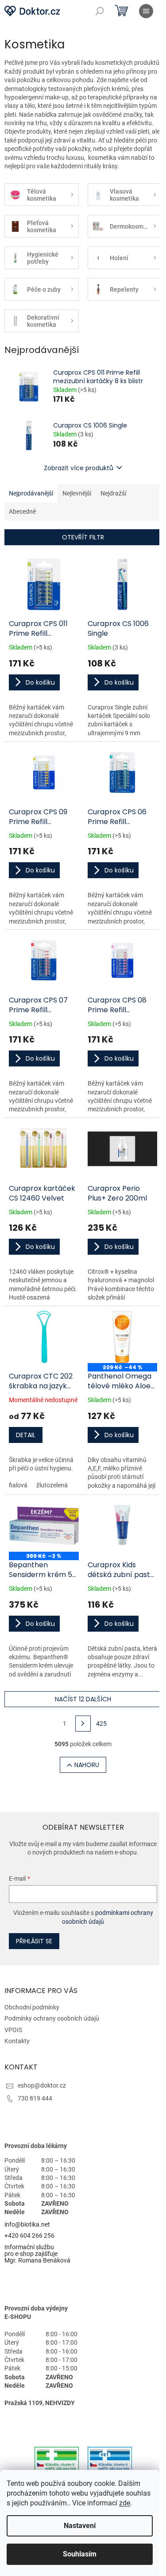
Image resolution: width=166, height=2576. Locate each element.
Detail (26, 1435)
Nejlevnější (77, 493)
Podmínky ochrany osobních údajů (52, 2018)
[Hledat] (100, 11)
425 (101, 1724)
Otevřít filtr (83, 537)
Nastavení (80, 2526)
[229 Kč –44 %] (123, 1337)
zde (125, 2503)
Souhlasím (80, 2554)
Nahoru (87, 1765)
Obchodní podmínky (32, 2007)
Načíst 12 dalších (83, 1699)
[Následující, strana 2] (83, 1724)
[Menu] (146, 11)
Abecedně (22, 511)
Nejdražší (113, 493)
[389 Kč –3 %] (44, 1526)
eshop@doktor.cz (42, 2085)
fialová (18, 1485)
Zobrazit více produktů (79, 468)
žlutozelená (52, 1485)
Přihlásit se (34, 1941)
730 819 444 (35, 2098)
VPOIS (13, 2030)
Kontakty (17, 2041)
